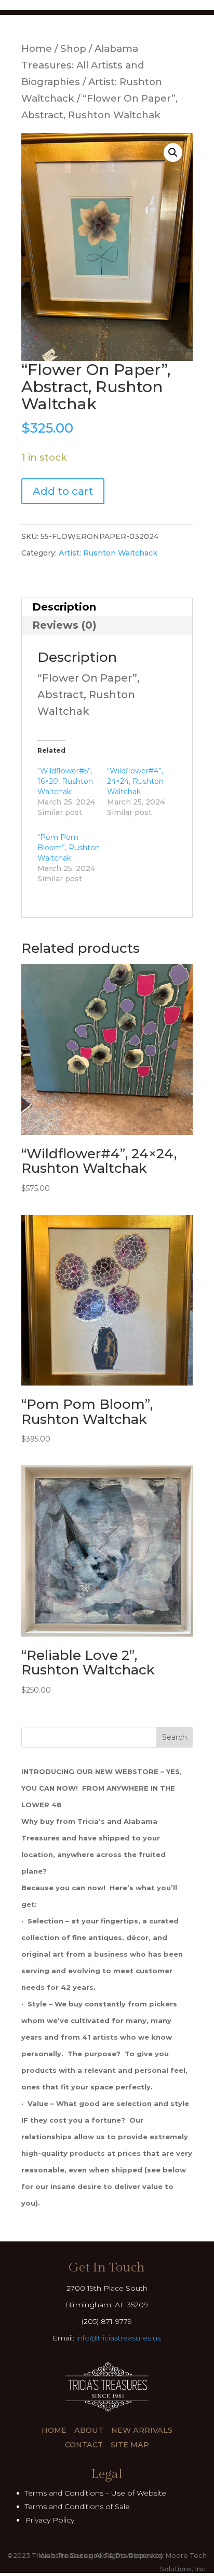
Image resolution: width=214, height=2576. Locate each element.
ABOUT (89, 2430)
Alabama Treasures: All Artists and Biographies (83, 65)
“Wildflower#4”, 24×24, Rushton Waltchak (135, 781)
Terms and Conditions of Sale (77, 2506)
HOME (54, 2430)
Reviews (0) (64, 625)
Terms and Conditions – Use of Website (96, 2493)
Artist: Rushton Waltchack (108, 553)
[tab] (107, 607)
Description (64, 607)
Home (37, 49)
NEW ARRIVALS (142, 2430)
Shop (73, 49)
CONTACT (84, 2445)
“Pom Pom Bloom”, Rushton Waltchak (69, 848)
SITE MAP (130, 2445)
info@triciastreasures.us (119, 2338)
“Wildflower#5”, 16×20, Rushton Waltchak (65, 781)
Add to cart (63, 491)
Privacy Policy (50, 2520)
